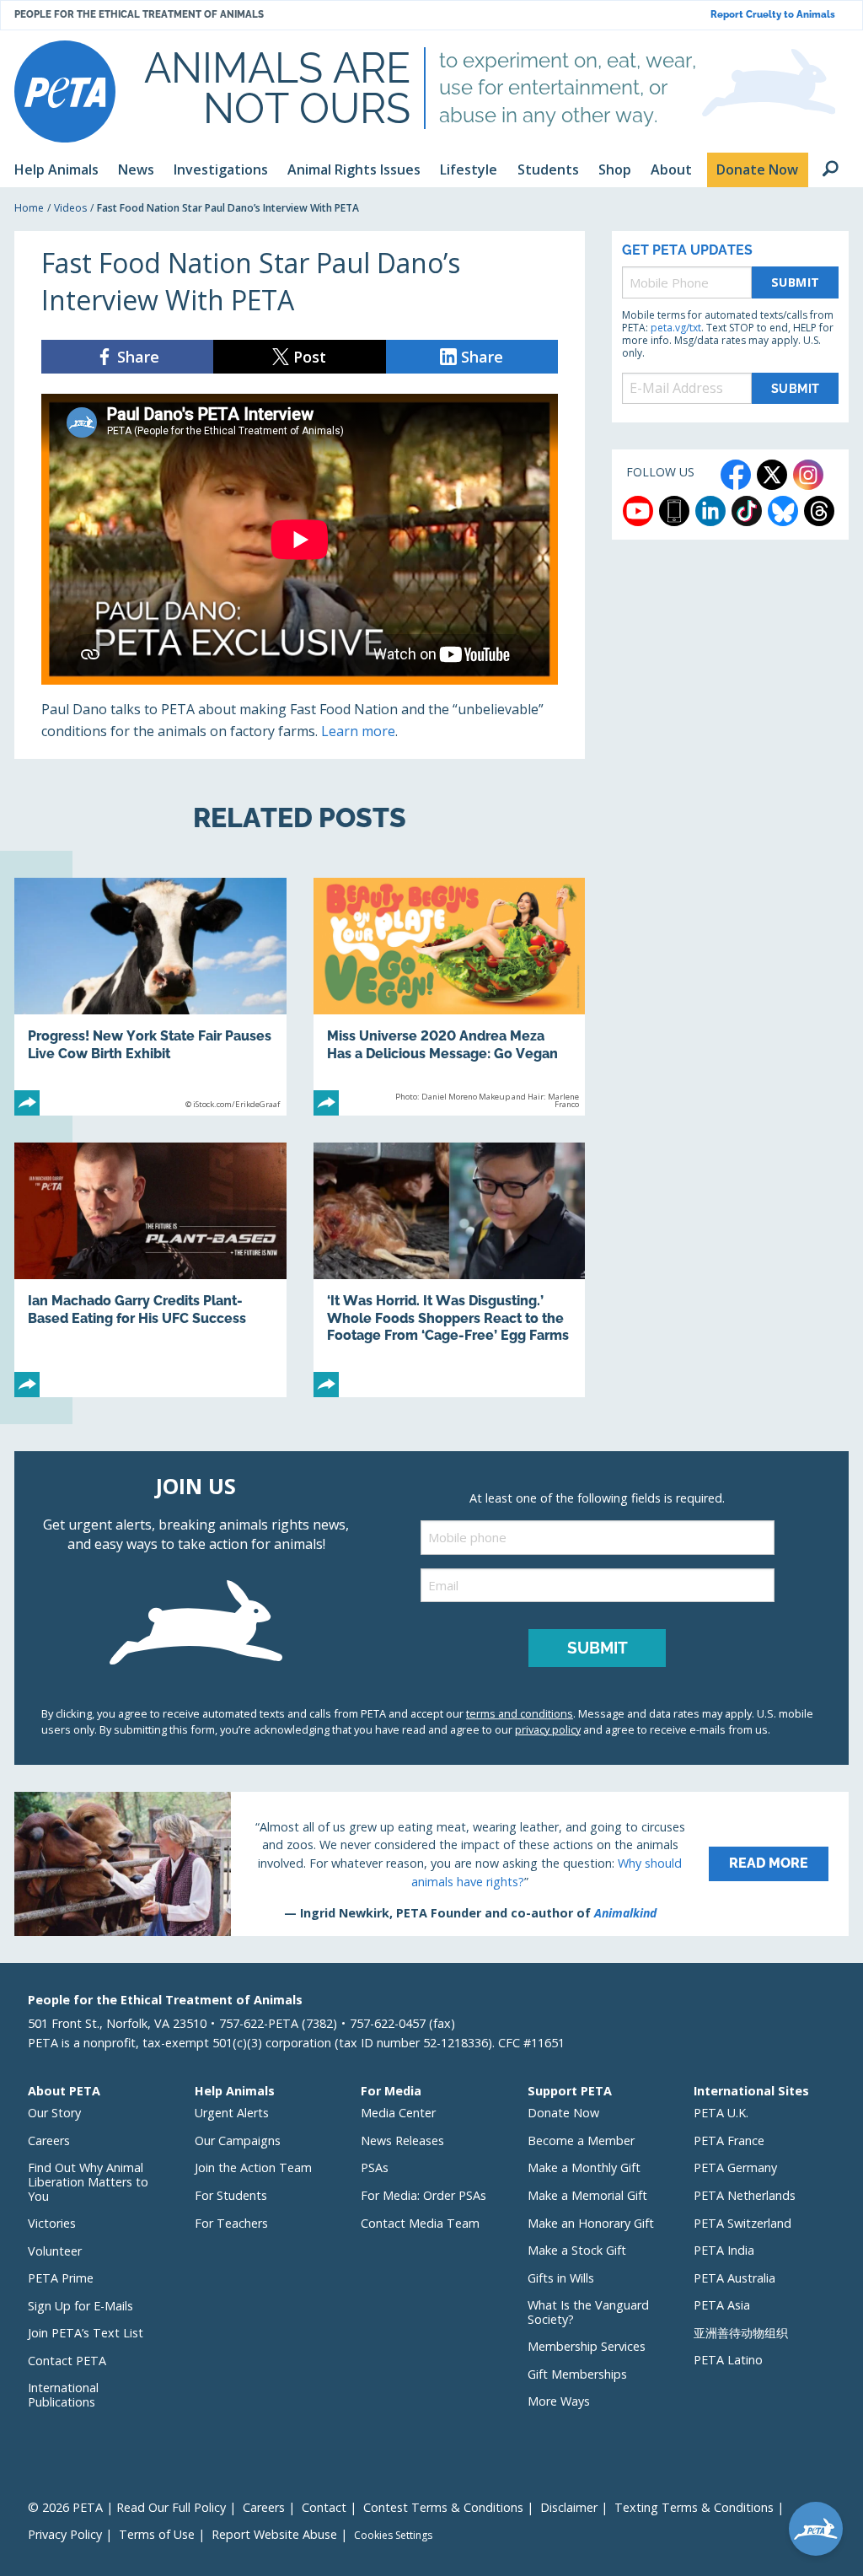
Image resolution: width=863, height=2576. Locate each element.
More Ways (559, 2401)
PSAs (375, 2167)
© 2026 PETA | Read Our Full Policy (127, 2507)
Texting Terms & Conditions (694, 2507)
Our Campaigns (238, 2140)
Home (29, 208)
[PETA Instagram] (808, 475)
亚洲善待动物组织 (741, 2333)
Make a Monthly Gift (584, 2167)
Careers (49, 2140)
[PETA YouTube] (638, 511)
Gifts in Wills (561, 2278)
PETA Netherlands (745, 2195)
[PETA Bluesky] (783, 511)
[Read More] (431, 1863)
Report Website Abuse (274, 2534)
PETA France (729, 2140)
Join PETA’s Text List (86, 2333)
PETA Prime (61, 2278)
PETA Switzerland (742, 2223)
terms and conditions (520, 1713)
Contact (324, 2507)
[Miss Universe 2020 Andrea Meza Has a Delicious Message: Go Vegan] (450, 997)
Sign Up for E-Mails (80, 2306)
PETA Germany (735, 2167)
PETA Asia (722, 2305)
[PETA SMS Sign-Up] (674, 511)
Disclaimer (569, 2507)
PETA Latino (728, 2360)
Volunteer (55, 2251)
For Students (231, 2195)
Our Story (54, 2113)
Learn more (358, 731)
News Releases (402, 2140)
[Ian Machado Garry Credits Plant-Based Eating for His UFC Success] (150, 1270)
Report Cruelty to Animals (773, 15)
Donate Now (563, 2113)
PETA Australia (734, 2278)
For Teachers (231, 2223)
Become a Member (581, 2140)
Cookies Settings (393, 2536)
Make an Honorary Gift (591, 2223)
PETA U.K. (721, 2113)
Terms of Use (157, 2534)
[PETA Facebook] (736, 475)
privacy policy (548, 1729)
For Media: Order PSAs (423, 2195)
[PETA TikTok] (747, 511)
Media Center (398, 2113)
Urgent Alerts (232, 2113)
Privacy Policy (65, 2534)
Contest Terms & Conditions (443, 2507)
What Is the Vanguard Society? (588, 2312)
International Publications (63, 2395)
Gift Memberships (577, 2374)
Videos (70, 208)
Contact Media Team (420, 2223)
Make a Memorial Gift (587, 2195)
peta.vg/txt (676, 328)
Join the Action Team (253, 2167)
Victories (52, 2223)
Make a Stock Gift (577, 2250)
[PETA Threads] (819, 511)
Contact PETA (67, 2361)
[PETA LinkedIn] (710, 511)
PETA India (724, 2250)
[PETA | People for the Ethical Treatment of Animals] (65, 91)
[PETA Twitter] (772, 475)
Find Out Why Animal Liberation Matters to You (88, 2181)
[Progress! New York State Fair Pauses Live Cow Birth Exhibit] (150, 997)
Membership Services (587, 2346)
